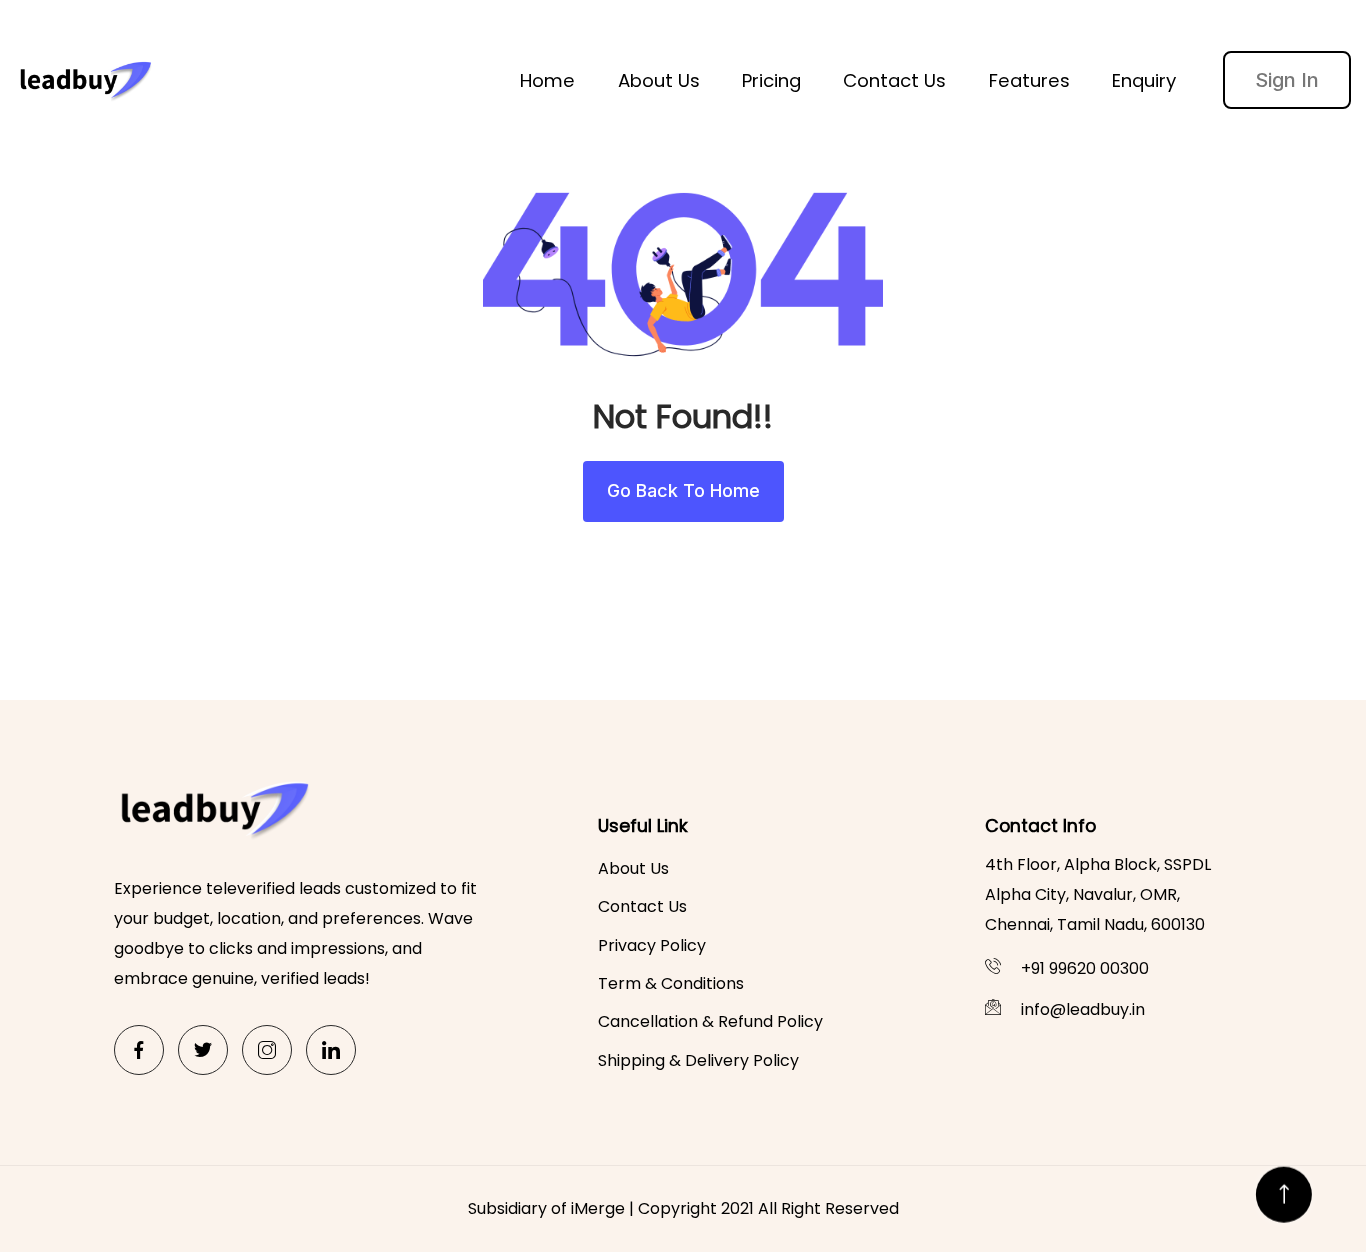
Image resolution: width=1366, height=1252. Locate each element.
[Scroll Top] (1284, 1190)
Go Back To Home (683, 490)
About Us (659, 80)
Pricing (771, 80)
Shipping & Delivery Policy (698, 1060)
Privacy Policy (652, 945)
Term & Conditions (671, 983)
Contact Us (894, 80)
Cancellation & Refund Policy (710, 1021)
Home (547, 80)
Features (1029, 80)
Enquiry (1144, 80)
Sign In (1287, 80)
